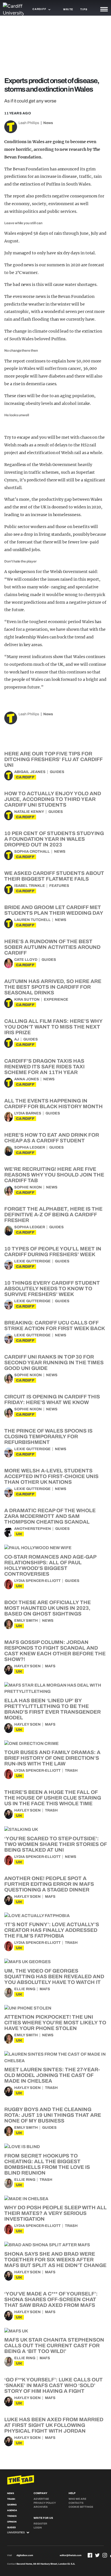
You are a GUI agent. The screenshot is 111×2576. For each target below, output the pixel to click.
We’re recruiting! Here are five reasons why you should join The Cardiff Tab (54, 1175)
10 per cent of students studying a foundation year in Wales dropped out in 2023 (54, 839)
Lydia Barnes (28, 1113)
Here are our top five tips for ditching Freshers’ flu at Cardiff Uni (53, 759)
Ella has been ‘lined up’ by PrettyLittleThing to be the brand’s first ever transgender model (53, 1709)
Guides (57, 772)
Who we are (77, 2499)
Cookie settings (81, 2507)
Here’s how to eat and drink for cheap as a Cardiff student (52, 1138)
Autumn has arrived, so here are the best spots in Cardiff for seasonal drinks (53, 987)
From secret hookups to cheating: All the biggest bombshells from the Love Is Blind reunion (47, 2164)
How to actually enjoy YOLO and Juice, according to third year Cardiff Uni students (53, 799)
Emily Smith (26, 1621)
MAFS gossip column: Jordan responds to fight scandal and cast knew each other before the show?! (55, 1651)
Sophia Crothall (32, 852)
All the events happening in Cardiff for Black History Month (54, 1104)
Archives (41, 2507)
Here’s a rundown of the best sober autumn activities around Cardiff (52, 947)
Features (59, 886)
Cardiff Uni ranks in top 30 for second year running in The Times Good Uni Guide (54, 1363)
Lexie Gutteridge (32, 1261)
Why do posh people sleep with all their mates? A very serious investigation (55, 2213)
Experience (56, 1000)
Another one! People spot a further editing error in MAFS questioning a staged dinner (49, 1884)
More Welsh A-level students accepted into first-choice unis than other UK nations (51, 1476)
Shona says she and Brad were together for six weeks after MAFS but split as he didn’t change (55, 2260)
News (48, 123)
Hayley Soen (27, 1666)
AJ (17, 1039)
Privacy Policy (45, 2503)
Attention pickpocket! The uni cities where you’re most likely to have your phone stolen (55, 2023)
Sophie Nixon (28, 1187)
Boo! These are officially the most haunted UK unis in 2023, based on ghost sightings (48, 1608)
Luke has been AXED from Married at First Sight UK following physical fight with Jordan (54, 2425)
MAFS (50, 1666)
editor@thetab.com (71, 2555)
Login (38, 2528)
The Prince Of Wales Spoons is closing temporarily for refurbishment (48, 1437)
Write (68, 9)
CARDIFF (25, 777)
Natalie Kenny (29, 812)
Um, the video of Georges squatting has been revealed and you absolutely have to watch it (54, 1977)
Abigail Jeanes (30, 772)
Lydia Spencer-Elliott (37, 1581)
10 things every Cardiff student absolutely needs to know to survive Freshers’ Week (52, 1289)
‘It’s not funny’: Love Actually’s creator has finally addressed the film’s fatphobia (52, 1930)
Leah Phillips (29, 123)
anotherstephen (33, 1529)
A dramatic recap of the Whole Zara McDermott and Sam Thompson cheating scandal (50, 1516)
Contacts (76, 2503)
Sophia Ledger (30, 1147)
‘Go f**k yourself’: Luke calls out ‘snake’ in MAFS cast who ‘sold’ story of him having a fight (54, 2385)
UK (19, 1534)
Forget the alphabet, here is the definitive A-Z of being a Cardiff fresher (53, 1215)
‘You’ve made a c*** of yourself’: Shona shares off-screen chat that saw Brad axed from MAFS (51, 2299)
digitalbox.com (25, 2555)
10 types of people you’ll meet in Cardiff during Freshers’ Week (53, 1252)
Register (40, 2524)
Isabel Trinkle (30, 886)
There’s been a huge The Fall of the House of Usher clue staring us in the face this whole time (53, 1798)
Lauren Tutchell (32, 920)
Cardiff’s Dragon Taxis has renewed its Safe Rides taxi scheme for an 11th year (44, 1067)
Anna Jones (27, 1079)
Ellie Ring (25, 1989)
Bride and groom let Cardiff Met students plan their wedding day (54, 910)
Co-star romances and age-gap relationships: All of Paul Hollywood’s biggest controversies (50, 1565)
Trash (71, 1771)
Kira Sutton (27, 1000)
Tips (84, 9)
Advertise (41, 2499)
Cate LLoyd (26, 960)
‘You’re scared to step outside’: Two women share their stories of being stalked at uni (55, 1844)
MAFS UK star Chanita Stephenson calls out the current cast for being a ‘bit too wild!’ (54, 2346)
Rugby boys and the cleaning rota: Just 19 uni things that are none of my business (53, 2115)
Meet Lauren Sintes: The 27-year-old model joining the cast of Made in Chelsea (52, 2075)
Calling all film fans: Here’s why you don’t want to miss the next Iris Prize (53, 1027)
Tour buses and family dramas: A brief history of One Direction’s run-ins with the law (52, 1758)
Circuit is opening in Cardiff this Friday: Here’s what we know (52, 1400)
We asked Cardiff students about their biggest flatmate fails (54, 876)
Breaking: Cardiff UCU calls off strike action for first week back (55, 1326)
